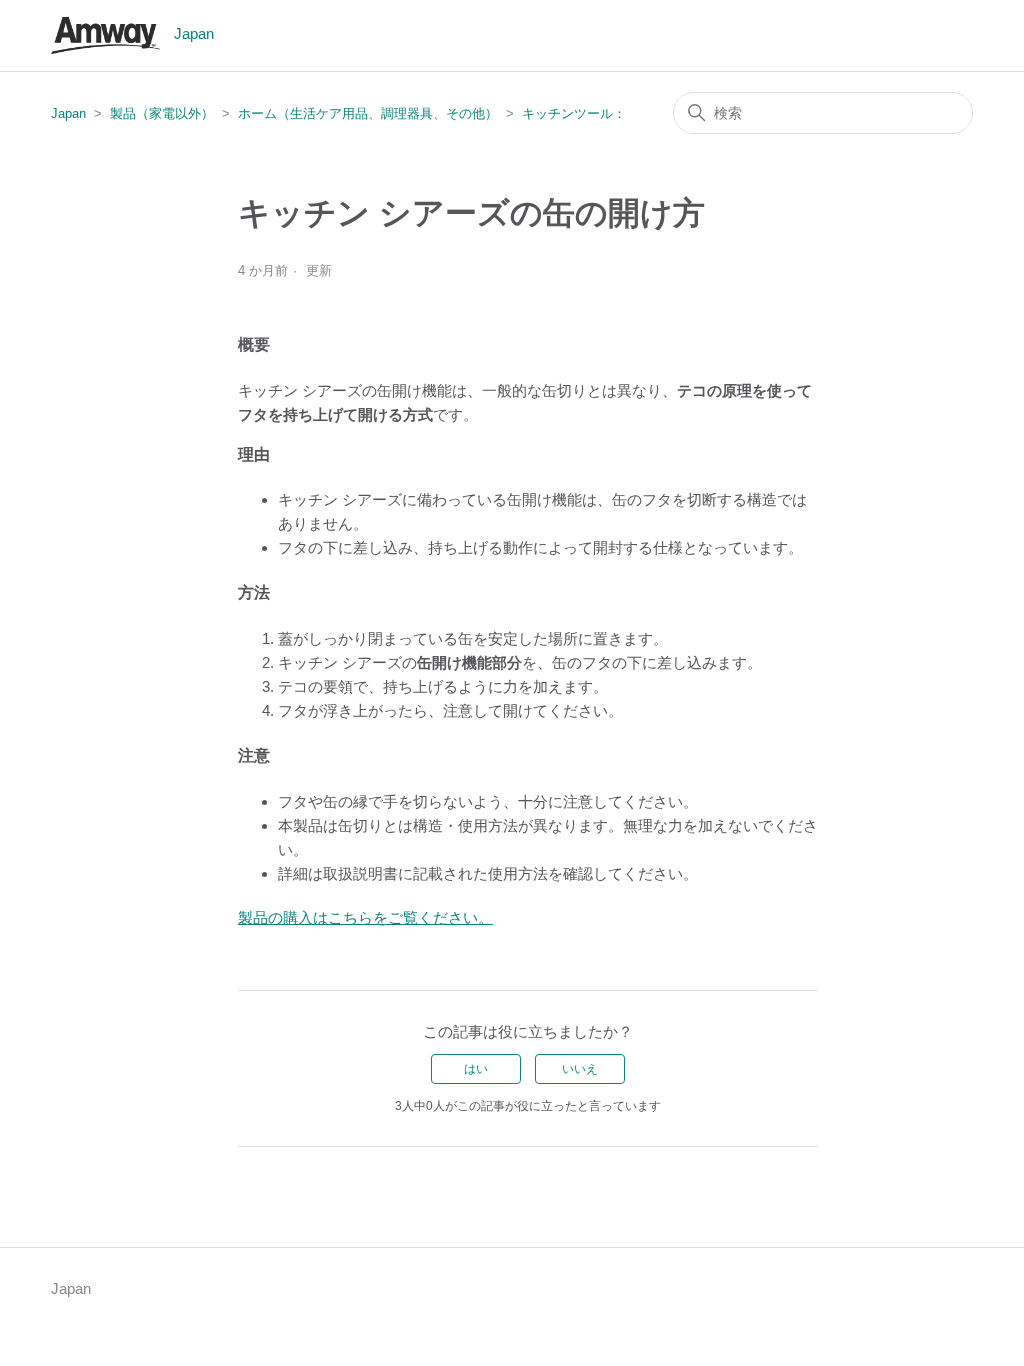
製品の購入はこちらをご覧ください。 (365, 917)
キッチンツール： (574, 113)
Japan (68, 113)
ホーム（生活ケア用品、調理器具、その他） (368, 113)
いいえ (580, 1069)
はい (476, 1069)
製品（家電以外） (162, 113)
